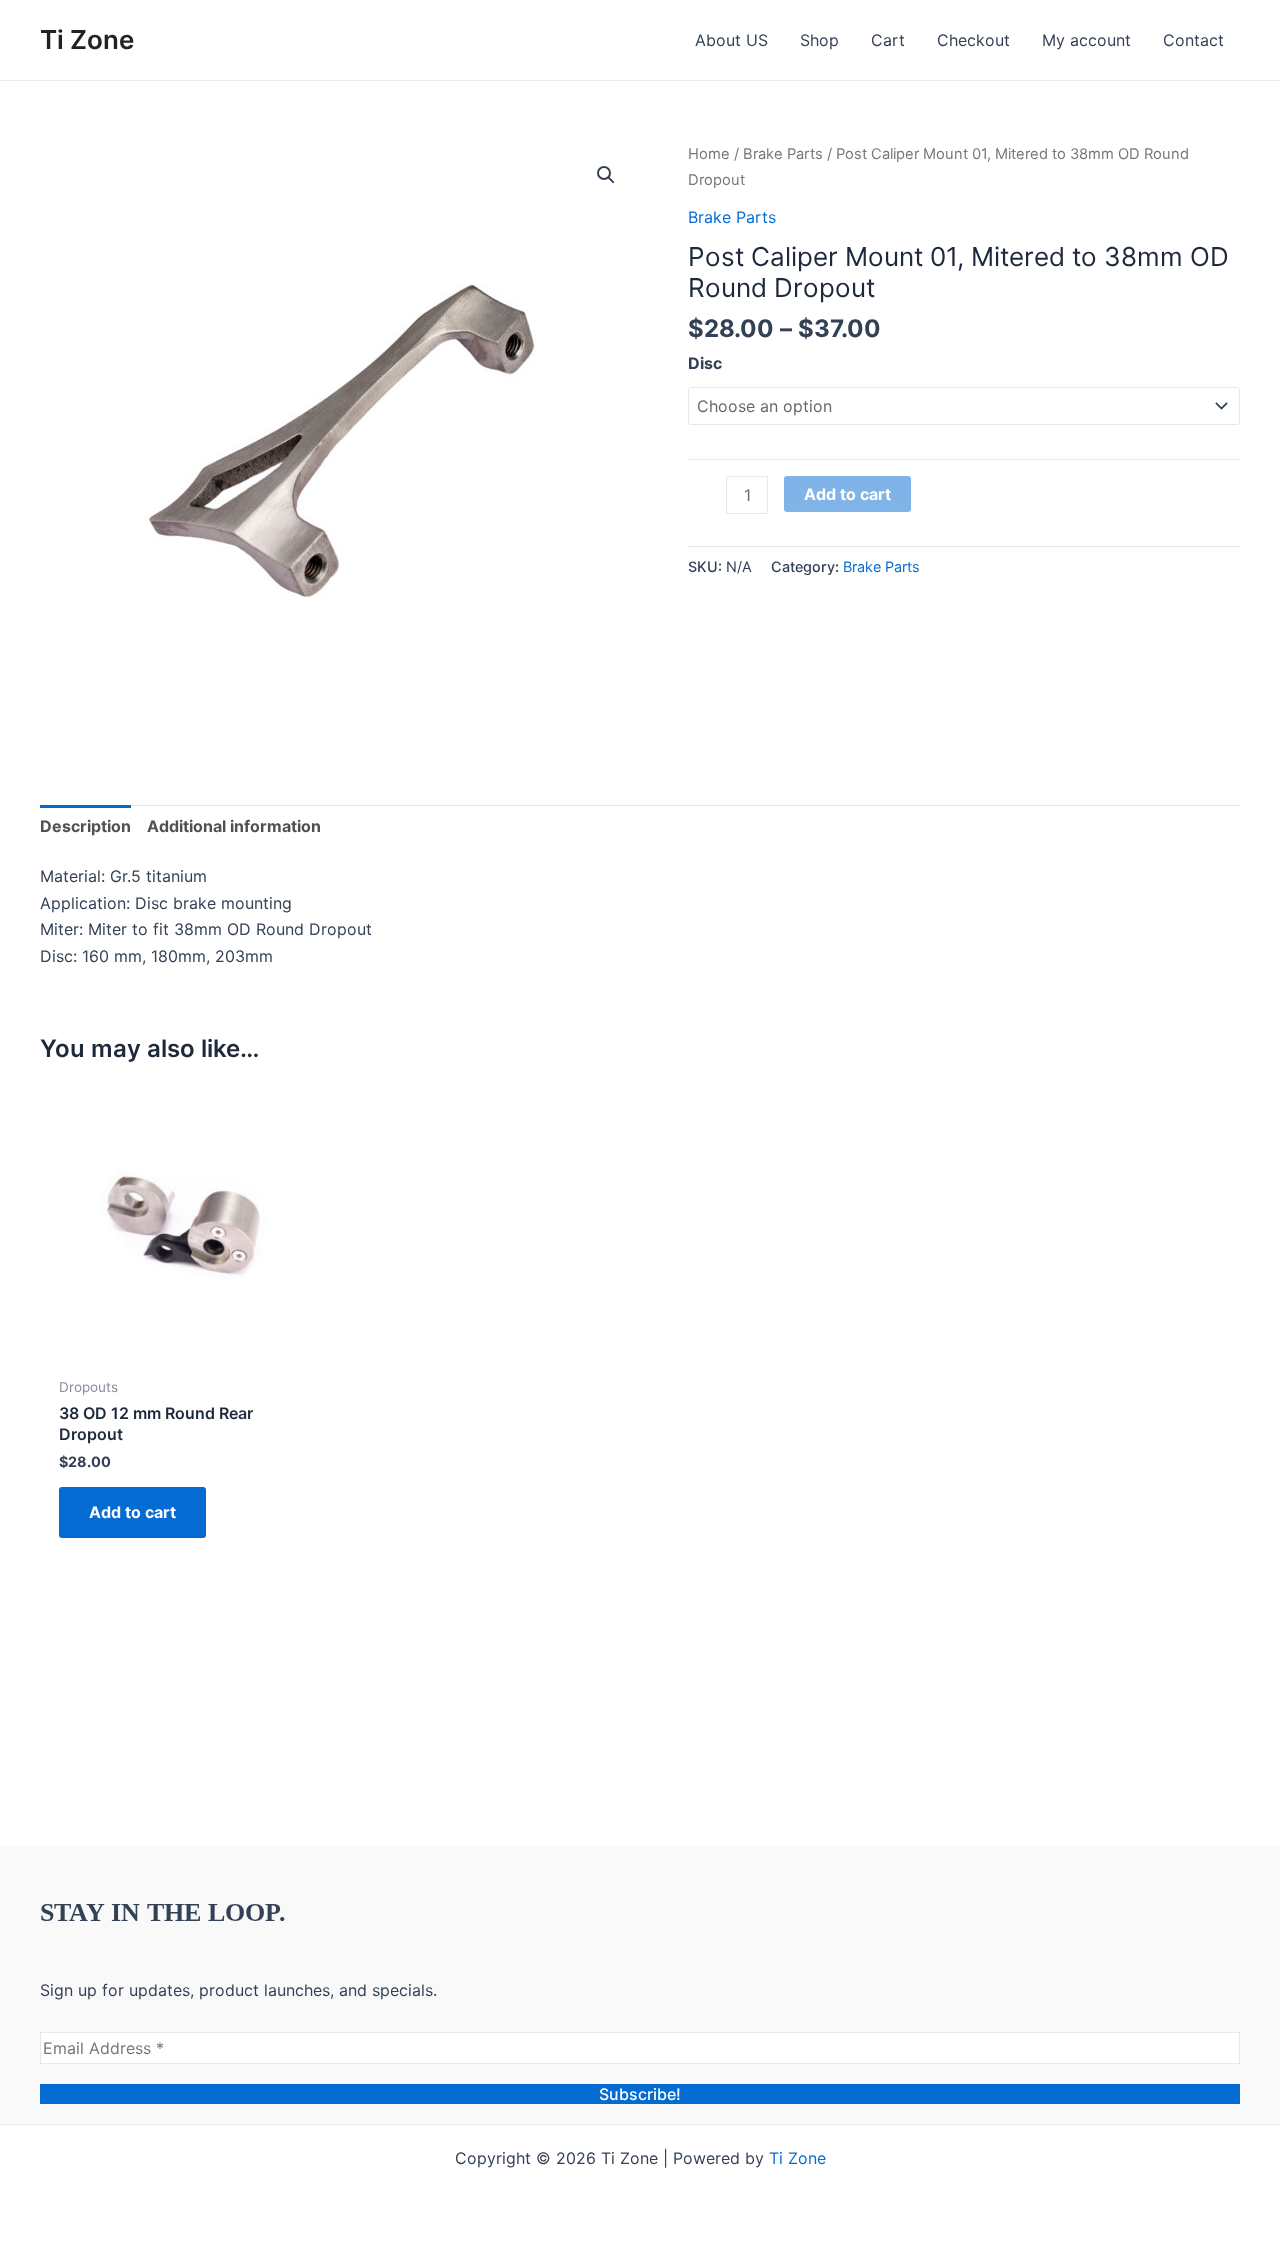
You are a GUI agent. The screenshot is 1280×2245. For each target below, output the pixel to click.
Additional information (234, 826)
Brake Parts (783, 154)
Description (85, 826)
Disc (705, 363)
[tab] (85, 826)
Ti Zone (87, 39)
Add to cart (847, 494)
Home (709, 154)
